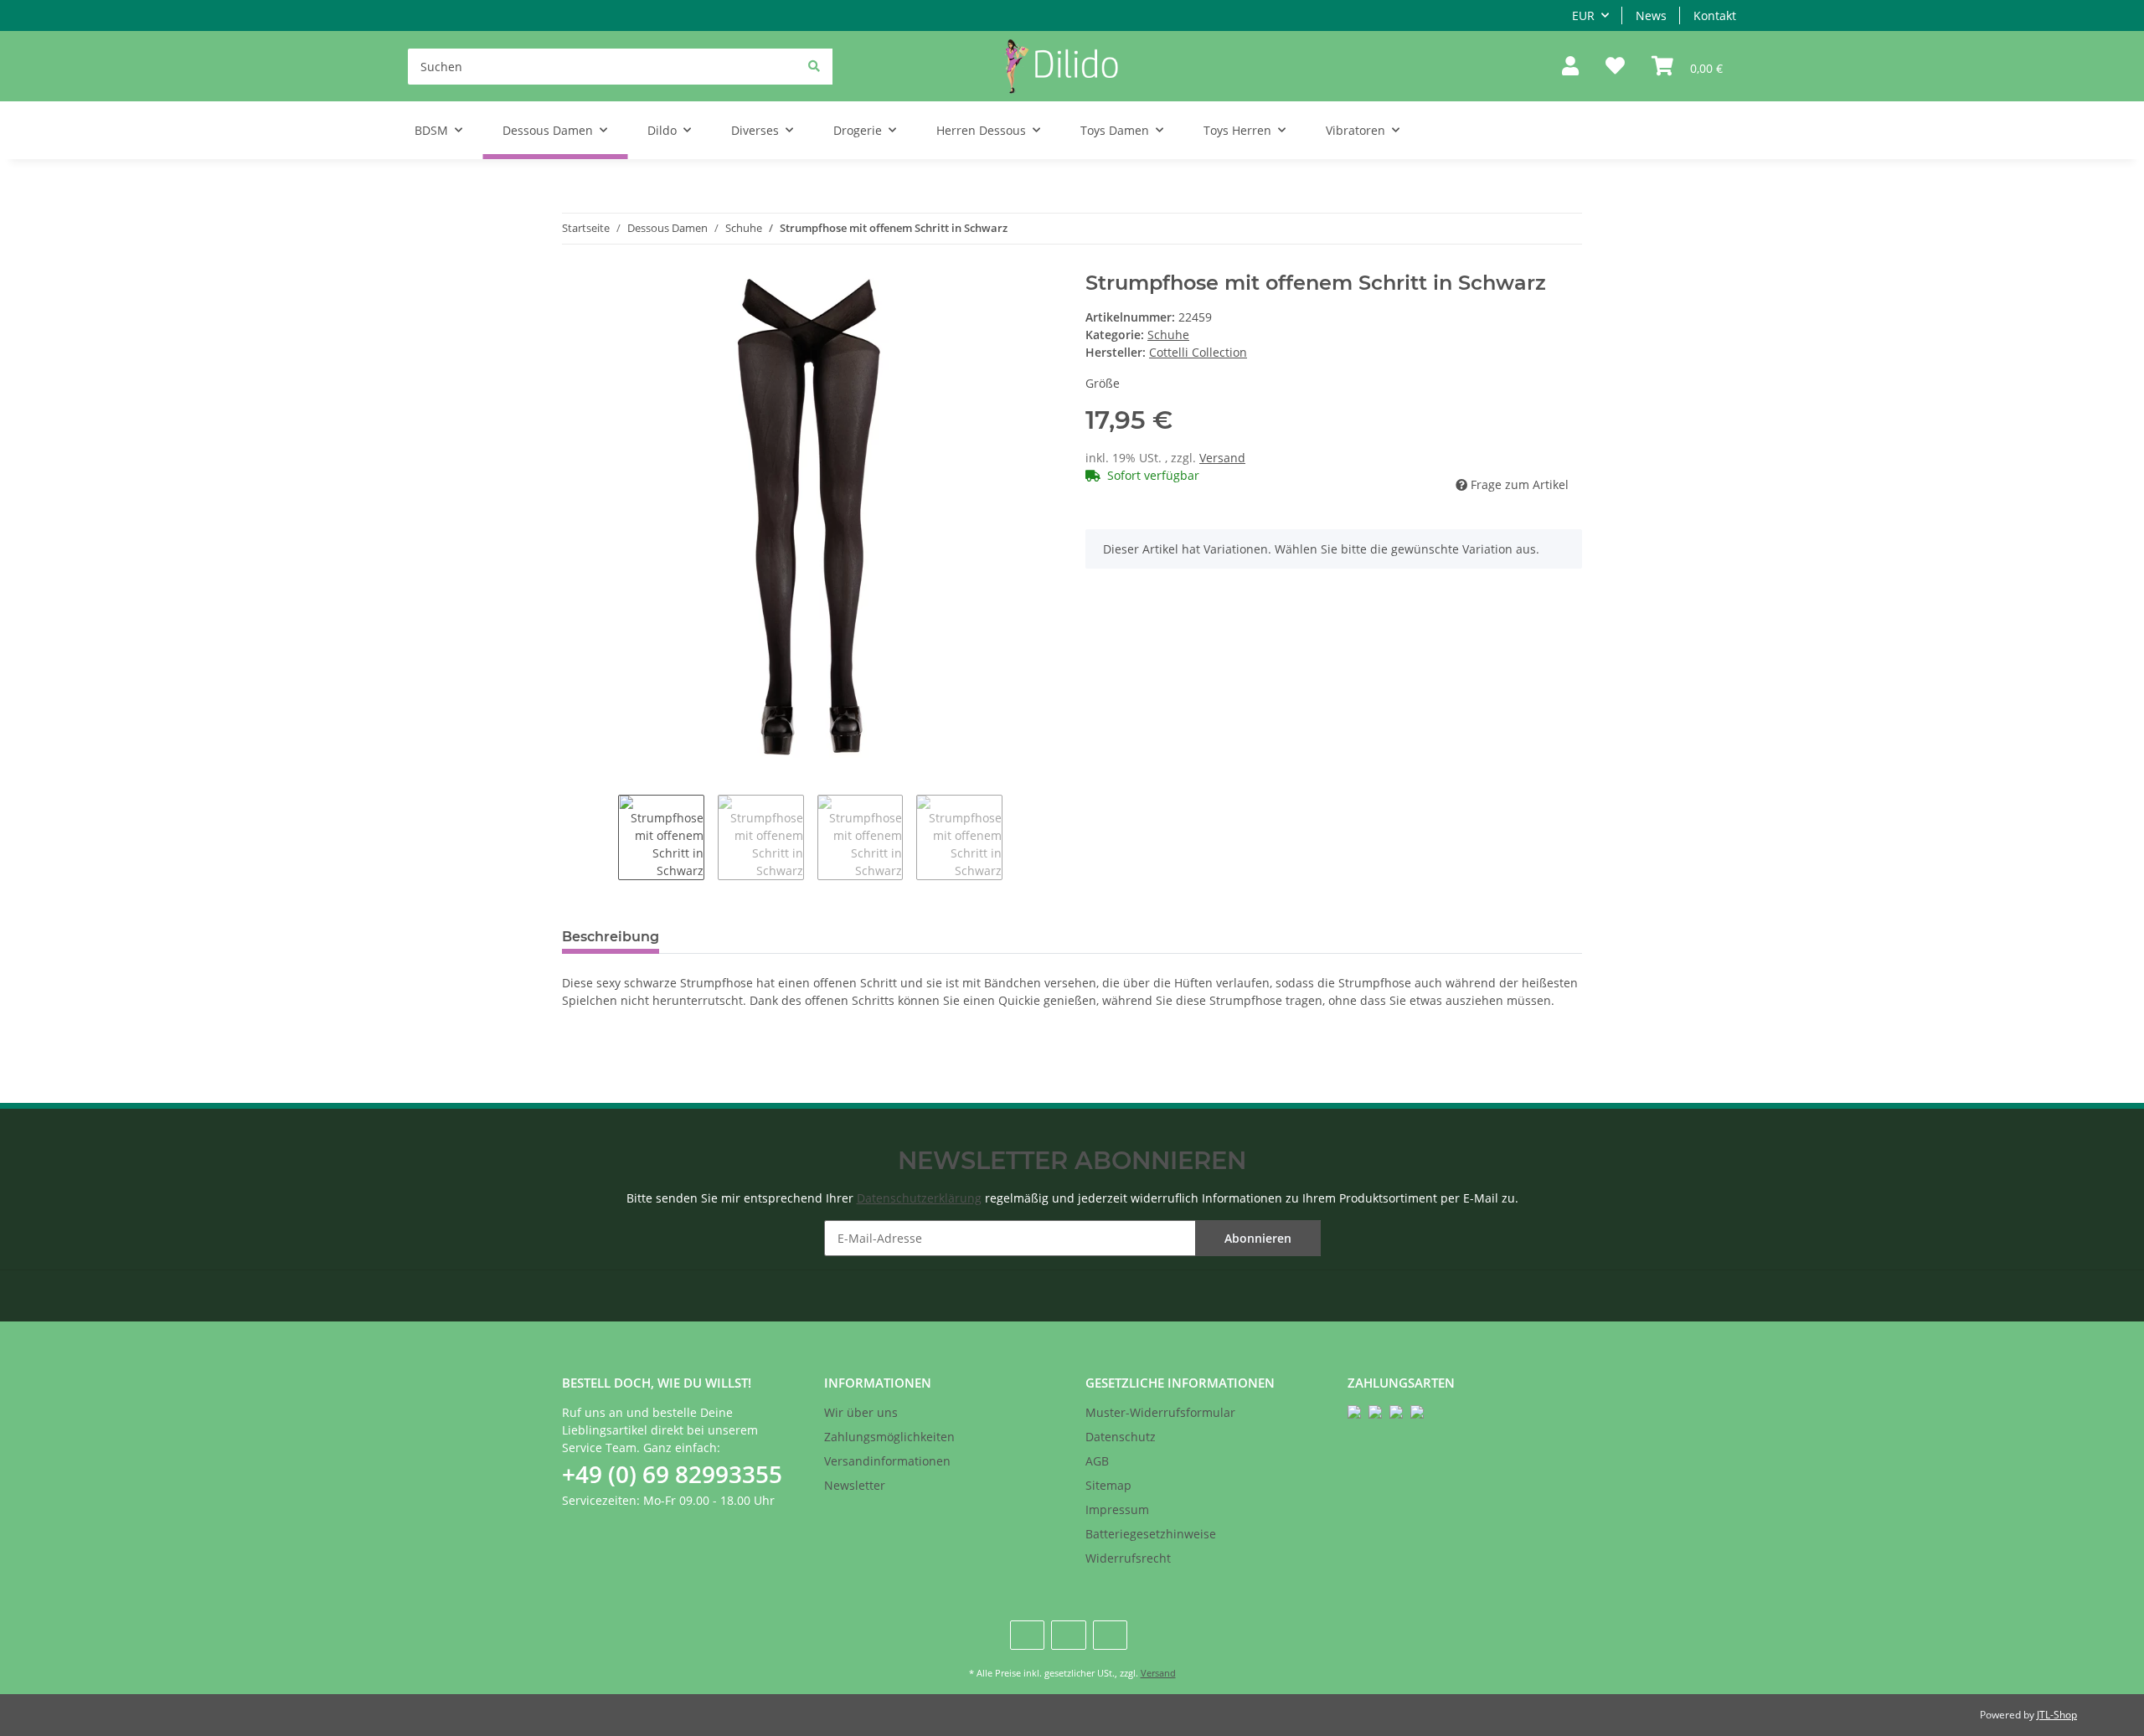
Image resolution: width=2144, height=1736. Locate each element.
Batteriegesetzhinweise (1151, 1534)
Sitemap (1108, 1485)
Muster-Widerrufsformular (1160, 1412)
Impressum (1117, 1509)
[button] (1570, 67)
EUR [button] (1583, 15)
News (1651, 15)
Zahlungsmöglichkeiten (889, 1437)
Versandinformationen (887, 1461)
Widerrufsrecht (1128, 1558)
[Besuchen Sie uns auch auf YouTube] (1068, 1635)
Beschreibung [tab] (611, 937)
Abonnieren (1258, 1238)
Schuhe (1168, 335)
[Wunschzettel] (1615, 67)
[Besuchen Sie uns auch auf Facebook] (1027, 1635)
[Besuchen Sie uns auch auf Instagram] (1110, 1635)
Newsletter (855, 1485)
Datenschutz (1121, 1437)
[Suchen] (814, 66)
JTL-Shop (2057, 1715)
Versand (1222, 458)
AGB (1097, 1461)
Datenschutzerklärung (919, 1198)
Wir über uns (861, 1412)
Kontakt (1715, 15)
